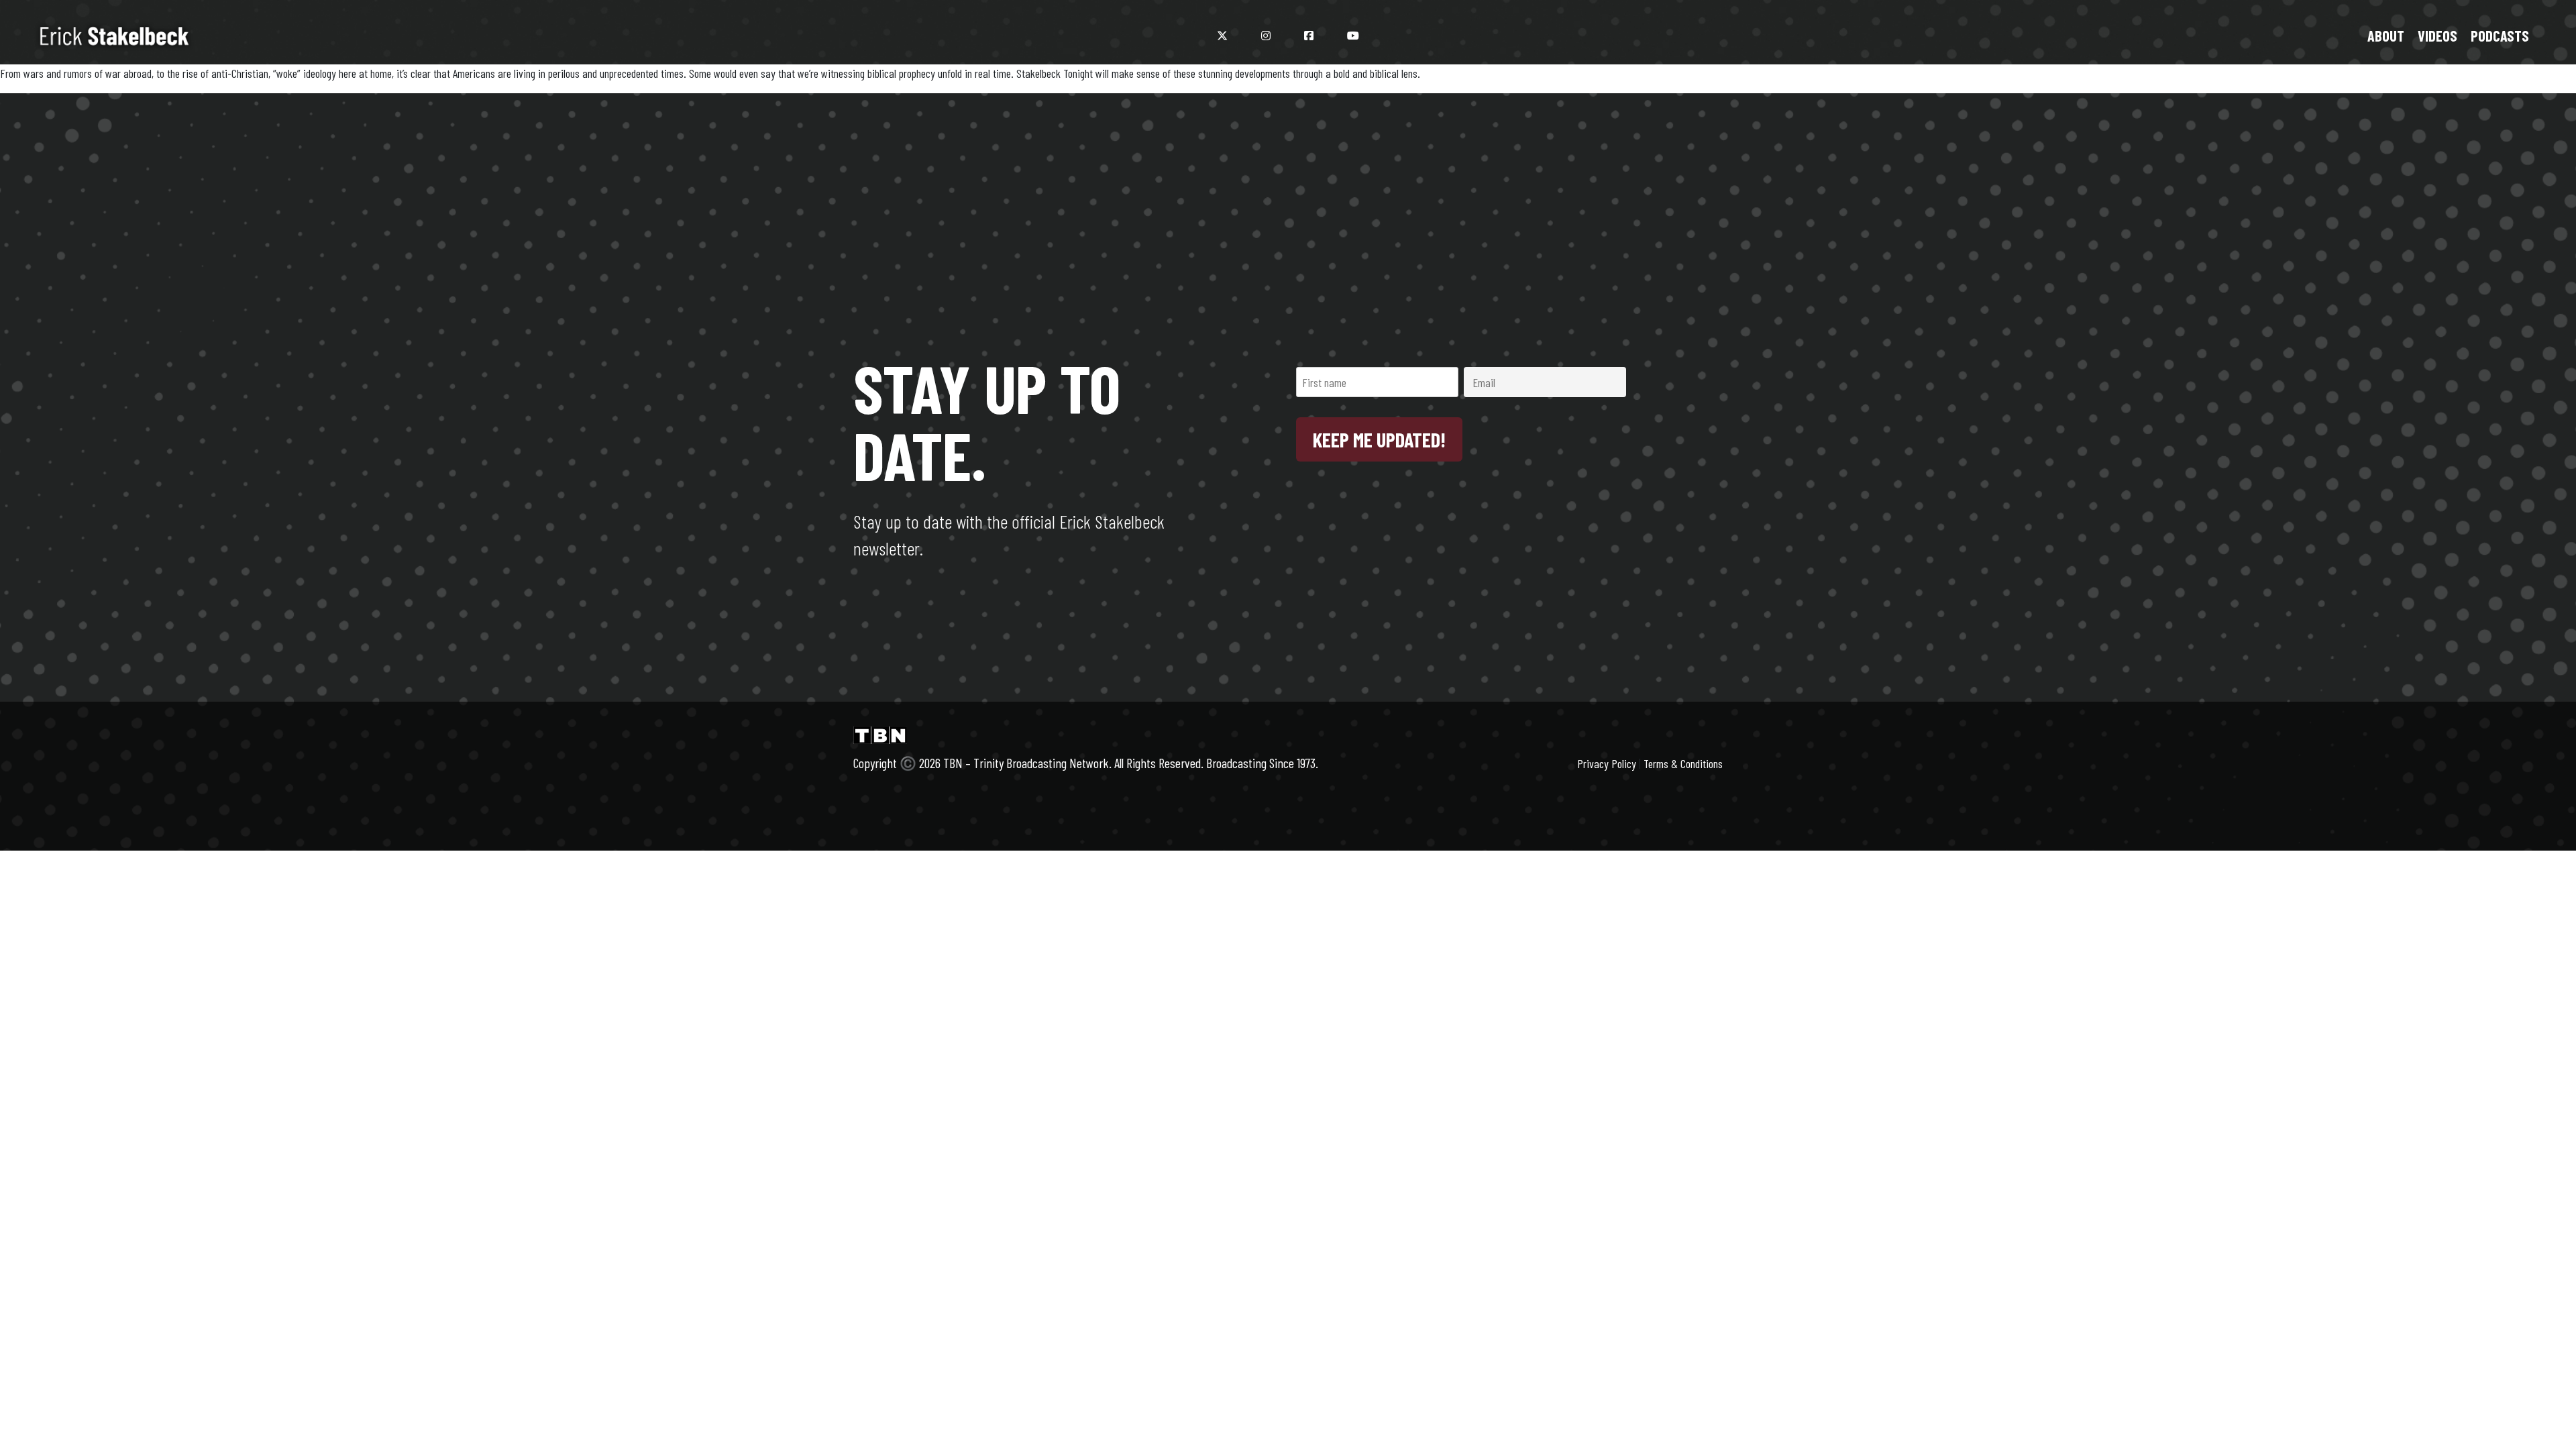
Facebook (1309, 36)
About (2386, 36)
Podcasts (2500, 36)
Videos (2437, 36)
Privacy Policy (1607, 763)
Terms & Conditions (1683, 763)
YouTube (1353, 36)
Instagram (1266, 36)
